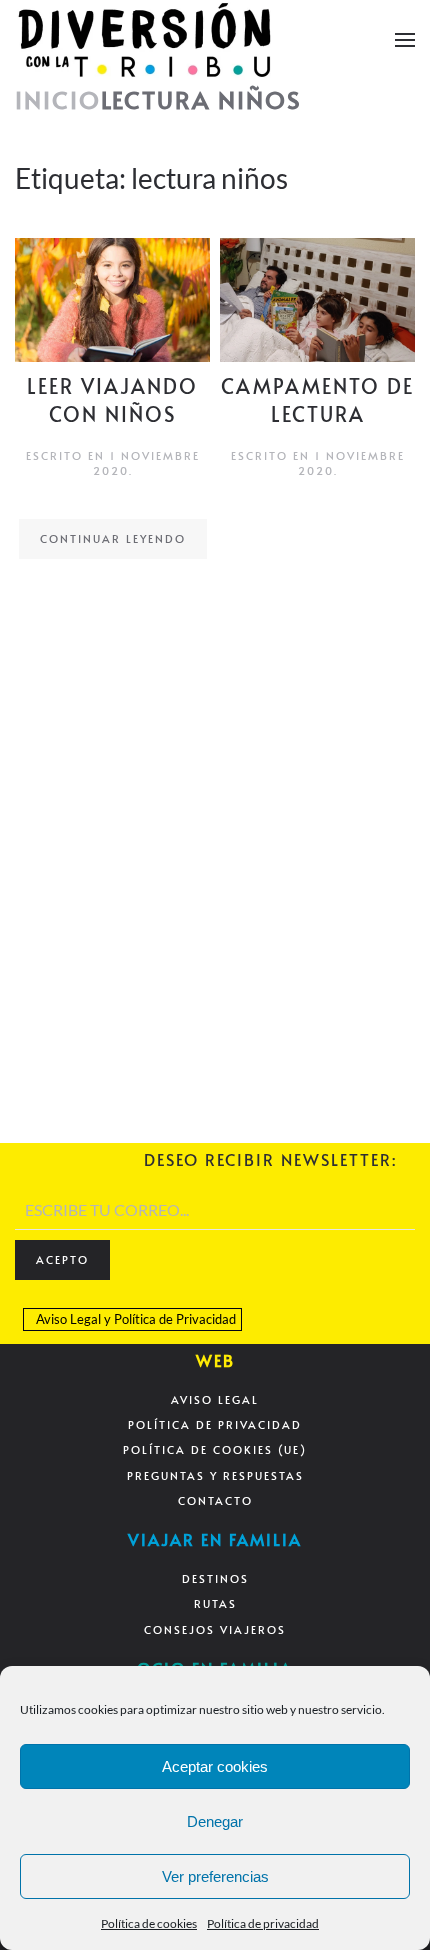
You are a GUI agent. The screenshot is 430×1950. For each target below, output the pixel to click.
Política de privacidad (263, 1923)
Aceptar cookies (215, 1766)
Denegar (215, 1821)
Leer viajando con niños (112, 400)
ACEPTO (62, 1259)
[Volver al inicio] (146, 40)
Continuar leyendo (113, 538)
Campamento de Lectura (317, 400)
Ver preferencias (215, 1876)
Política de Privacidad (175, 1319)
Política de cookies (149, 1923)
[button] (405, 40)
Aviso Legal (68, 1319)
